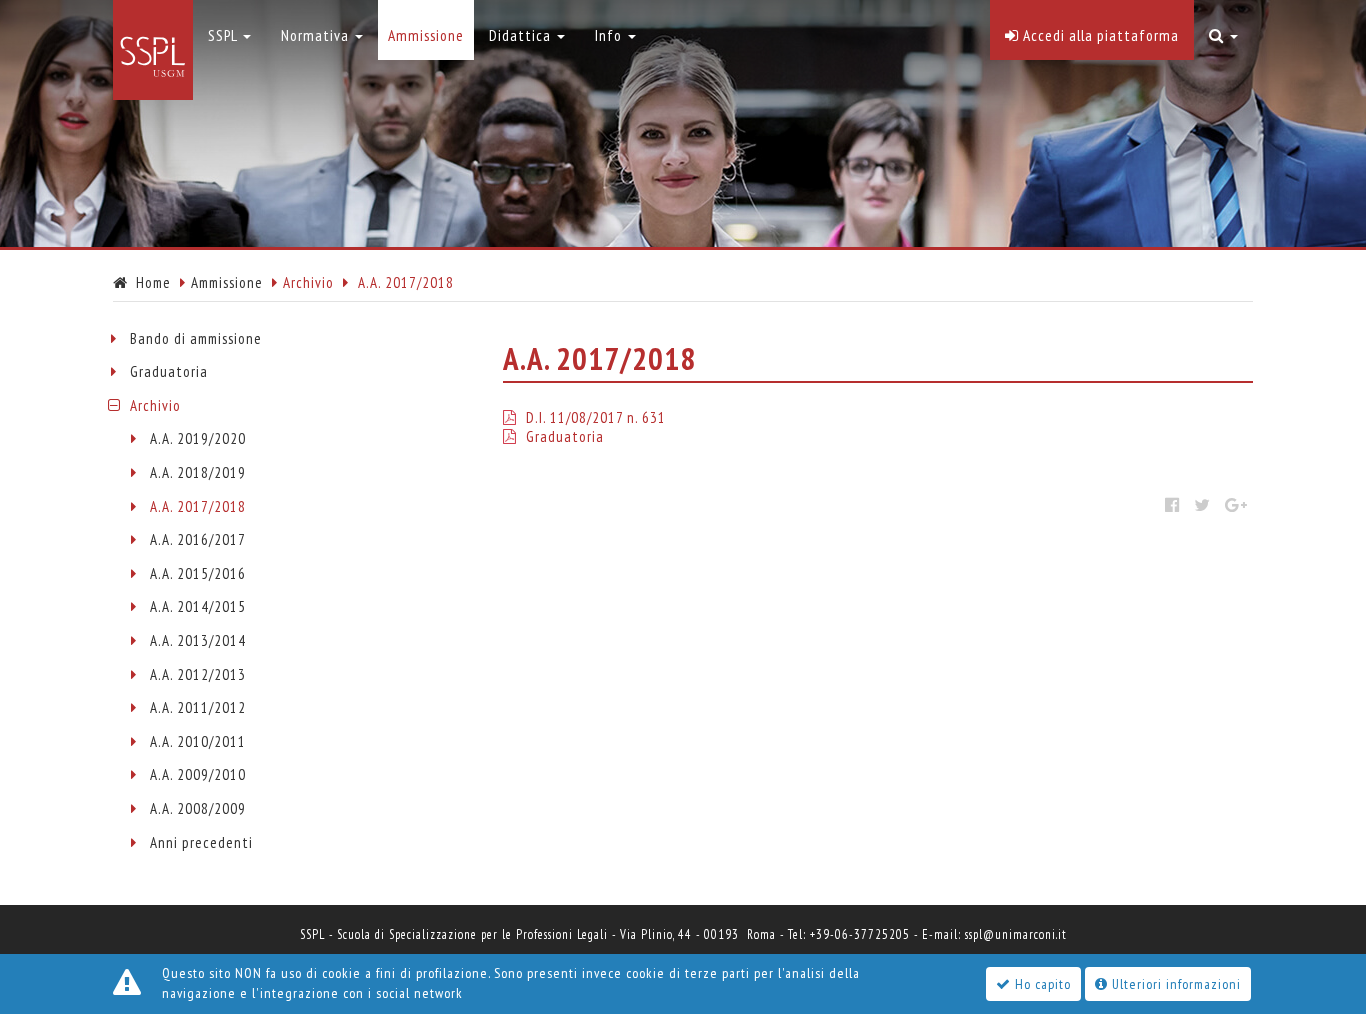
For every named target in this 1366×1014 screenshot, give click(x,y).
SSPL (224, 35)
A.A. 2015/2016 (198, 573)
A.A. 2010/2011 (198, 741)
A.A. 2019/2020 (198, 438)
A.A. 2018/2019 (198, 472)
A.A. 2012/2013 (198, 674)
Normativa (317, 35)
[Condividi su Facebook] (1172, 505)
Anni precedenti (201, 842)
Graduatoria (169, 371)
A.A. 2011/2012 (198, 707)
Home (149, 282)
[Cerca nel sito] (1223, 30)
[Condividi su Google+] (1236, 505)
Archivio (155, 405)
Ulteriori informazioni (1174, 984)
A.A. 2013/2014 (198, 640)
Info (610, 35)
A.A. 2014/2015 (198, 606)
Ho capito (1041, 984)
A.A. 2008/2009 (198, 808)
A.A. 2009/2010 (198, 774)
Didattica (522, 35)
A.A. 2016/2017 (198, 539)
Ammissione (227, 282)
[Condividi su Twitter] (1202, 505)
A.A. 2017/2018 (198, 506)
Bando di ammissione (196, 338)
